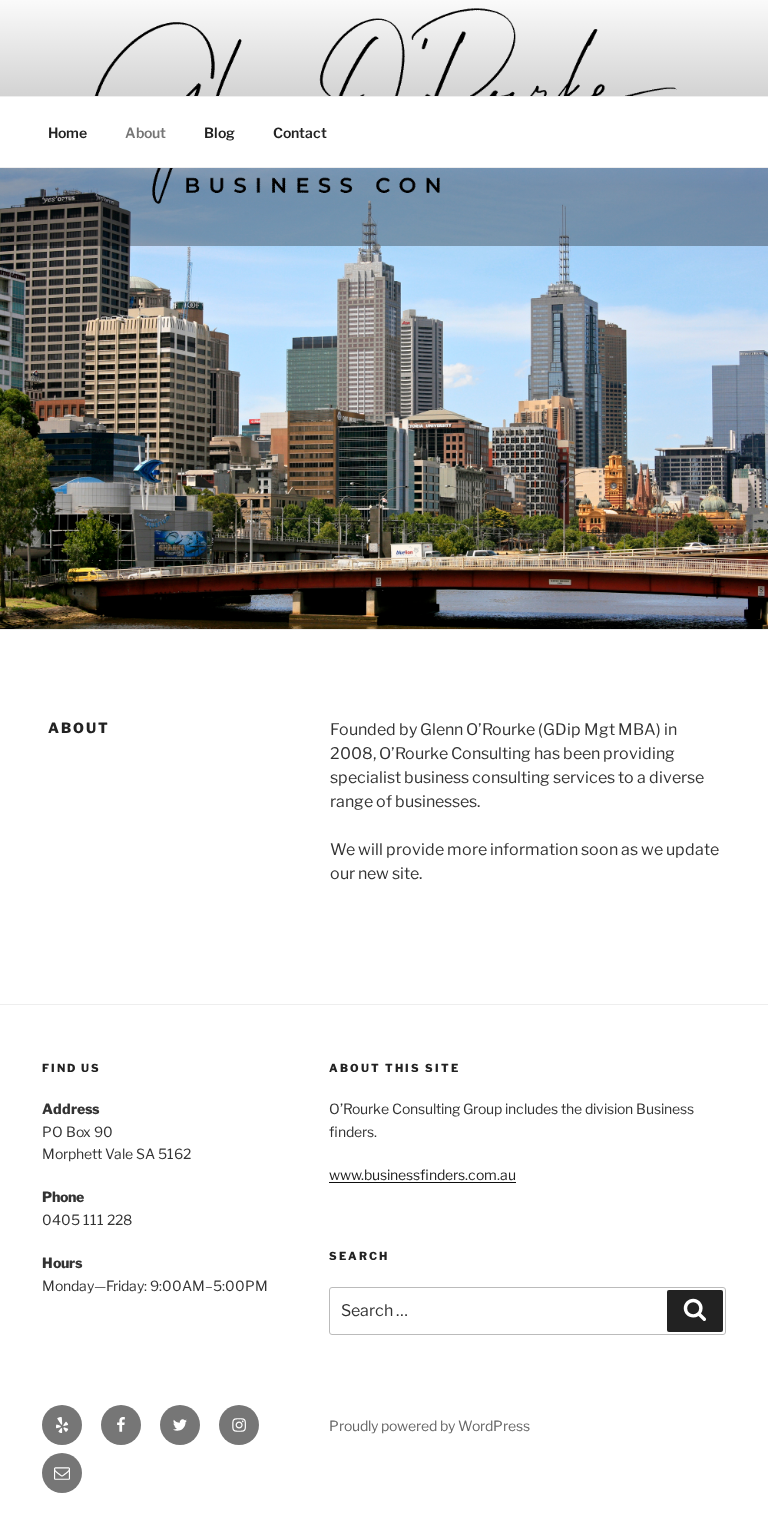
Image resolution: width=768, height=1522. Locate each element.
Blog (219, 132)
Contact (300, 132)
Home (67, 132)
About (145, 132)
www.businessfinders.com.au (422, 1174)
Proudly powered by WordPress (429, 1425)
